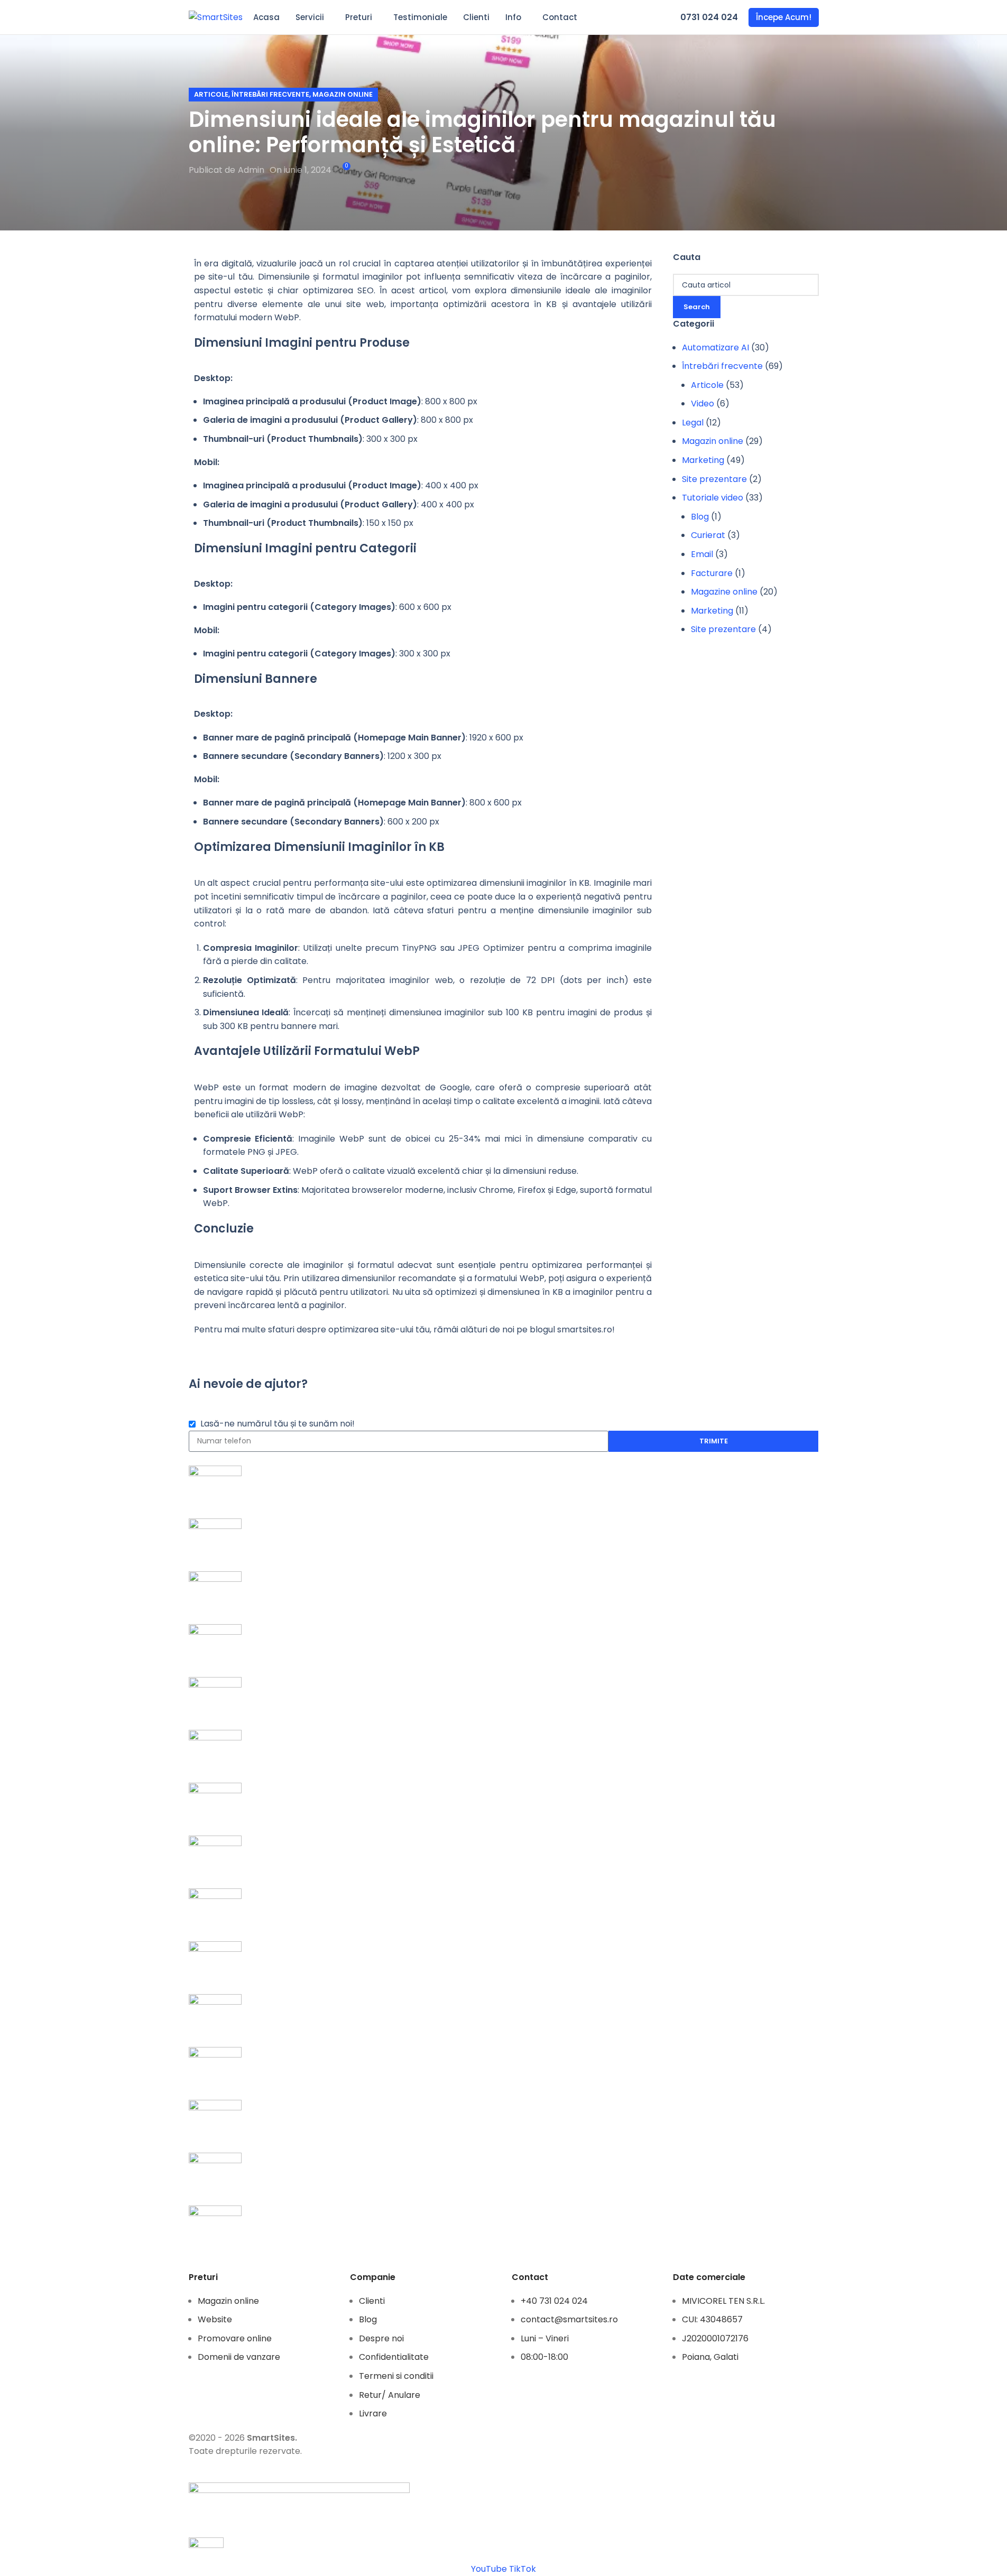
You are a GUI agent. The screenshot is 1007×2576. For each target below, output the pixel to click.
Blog (700, 517)
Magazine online (724, 592)
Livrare (373, 2413)
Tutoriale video (713, 498)
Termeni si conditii (396, 2376)
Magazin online (343, 94)
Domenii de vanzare (239, 2357)
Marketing (703, 460)
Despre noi (381, 2338)
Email (702, 554)
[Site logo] (216, 17)
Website (215, 2319)
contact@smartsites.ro (569, 2319)
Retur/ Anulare (390, 2395)
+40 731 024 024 (554, 2301)
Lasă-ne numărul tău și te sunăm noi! (278, 1424)
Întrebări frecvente (270, 94)
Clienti (372, 2301)
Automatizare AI (715, 348)
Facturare (712, 573)
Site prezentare (714, 479)
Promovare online (235, 2338)
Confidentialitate (394, 2357)
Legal (693, 423)
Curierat (708, 535)
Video (703, 404)
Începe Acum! (784, 17)
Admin (251, 170)
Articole (211, 94)
